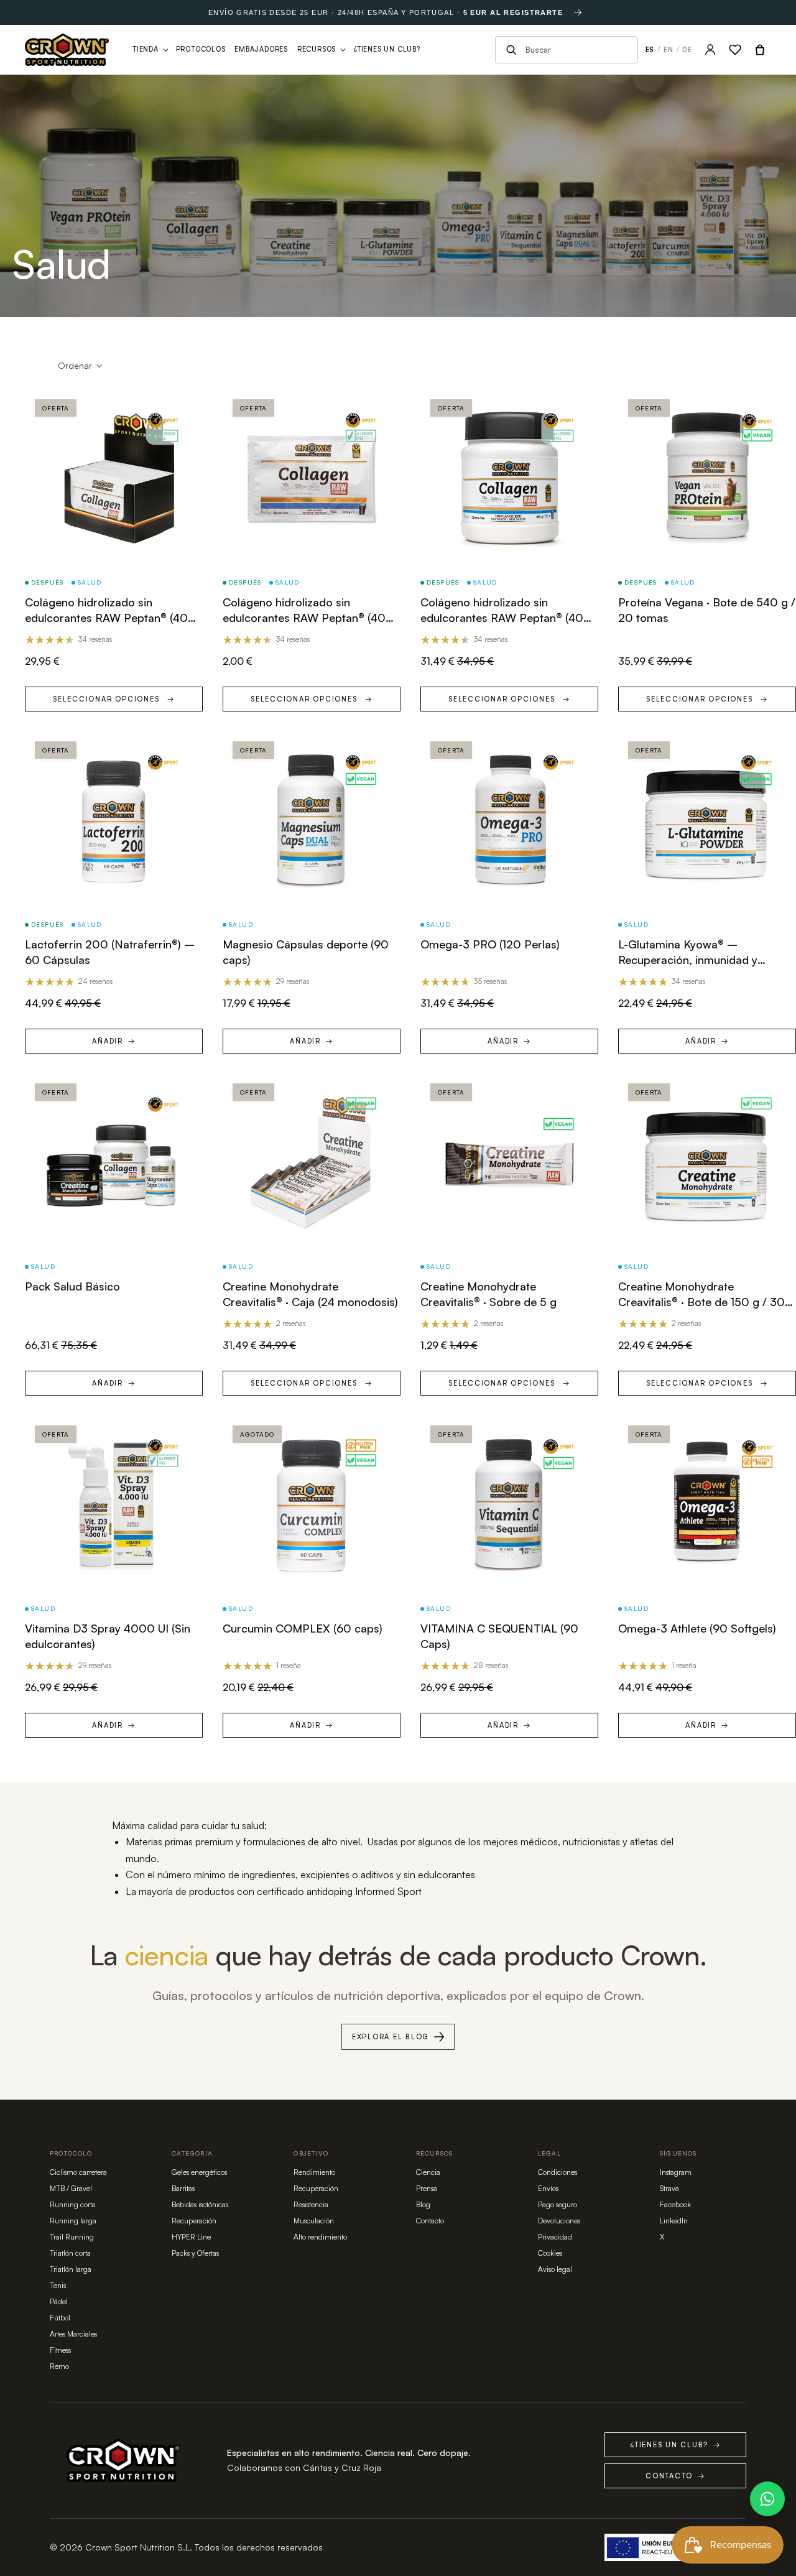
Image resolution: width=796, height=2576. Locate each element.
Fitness (60, 2350)
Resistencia (311, 2204)
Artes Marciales (73, 2334)
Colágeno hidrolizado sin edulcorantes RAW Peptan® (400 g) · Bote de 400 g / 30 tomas (506, 618)
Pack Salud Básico (72, 1286)
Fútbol (60, 2318)
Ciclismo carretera (78, 2172)
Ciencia (428, 2172)
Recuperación (194, 2221)
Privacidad (555, 2237)
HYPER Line (191, 2237)
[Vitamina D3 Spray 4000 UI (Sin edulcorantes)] (114, 1504)
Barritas (183, 2188)
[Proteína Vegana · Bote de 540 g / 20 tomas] (707, 478)
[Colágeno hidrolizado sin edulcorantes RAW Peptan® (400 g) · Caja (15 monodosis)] (114, 478)
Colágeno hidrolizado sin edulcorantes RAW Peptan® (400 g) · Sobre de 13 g (308, 618)
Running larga (73, 2221)
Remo (59, 2366)
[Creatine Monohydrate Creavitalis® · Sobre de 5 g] (509, 1162)
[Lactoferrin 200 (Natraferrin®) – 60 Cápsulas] (114, 820)
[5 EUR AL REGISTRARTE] (578, 12)
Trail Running (72, 2237)
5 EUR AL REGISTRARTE (513, 12)
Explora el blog (391, 2037)
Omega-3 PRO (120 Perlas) (490, 944)
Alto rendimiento (320, 2237)
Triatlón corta (70, 2253)
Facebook (675, 2204)
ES (650, 50)
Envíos (548, 2188)
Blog (423, 2204)
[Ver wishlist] (735, 50)
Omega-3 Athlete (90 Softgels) (697, 1628)
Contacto (430, 2221)
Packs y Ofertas (195, 2253)
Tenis (58, 2285)
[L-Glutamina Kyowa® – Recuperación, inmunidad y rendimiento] (707, 820)
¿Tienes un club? (675, 2445)
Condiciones (558, 2172)
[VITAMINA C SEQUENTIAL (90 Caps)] (509, 1504)
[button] (81, 366)
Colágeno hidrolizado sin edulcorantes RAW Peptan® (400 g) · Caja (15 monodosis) (110, 618)
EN (669, 50)
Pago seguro (558, 2204)
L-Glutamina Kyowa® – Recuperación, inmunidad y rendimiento (688, 960)
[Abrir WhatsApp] (767, 2499)
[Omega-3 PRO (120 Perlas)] (509, 820)
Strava (669, 2188)
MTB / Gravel (71, 2188)
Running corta (73, 2204)
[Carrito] (760, 50)
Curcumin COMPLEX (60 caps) (303, 1628)
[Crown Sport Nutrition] (67, 50)
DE (687, 50)
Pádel (59, 2301)
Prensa (427, 2188)
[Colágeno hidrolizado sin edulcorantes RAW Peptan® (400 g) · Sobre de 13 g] (312, 478)
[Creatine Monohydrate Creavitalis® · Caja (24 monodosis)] (312, 1162)
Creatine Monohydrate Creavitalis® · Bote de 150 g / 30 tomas (701, 1302)
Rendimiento (314, 2172)
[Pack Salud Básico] (114, 1162)
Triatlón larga (71, 2269)
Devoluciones (559, 2221)
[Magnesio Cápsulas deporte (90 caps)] (312, 820)
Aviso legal (555, 2269)
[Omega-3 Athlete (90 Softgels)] (707, 1504)
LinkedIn (674, 2221)
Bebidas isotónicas (200, 2204)
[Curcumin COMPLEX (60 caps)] (312, 1504)
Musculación (314, 2221)
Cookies (550, 2253)
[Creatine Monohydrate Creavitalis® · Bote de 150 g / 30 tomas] (707, 1162)
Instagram (676, 2172)
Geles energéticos (199, 2172)
